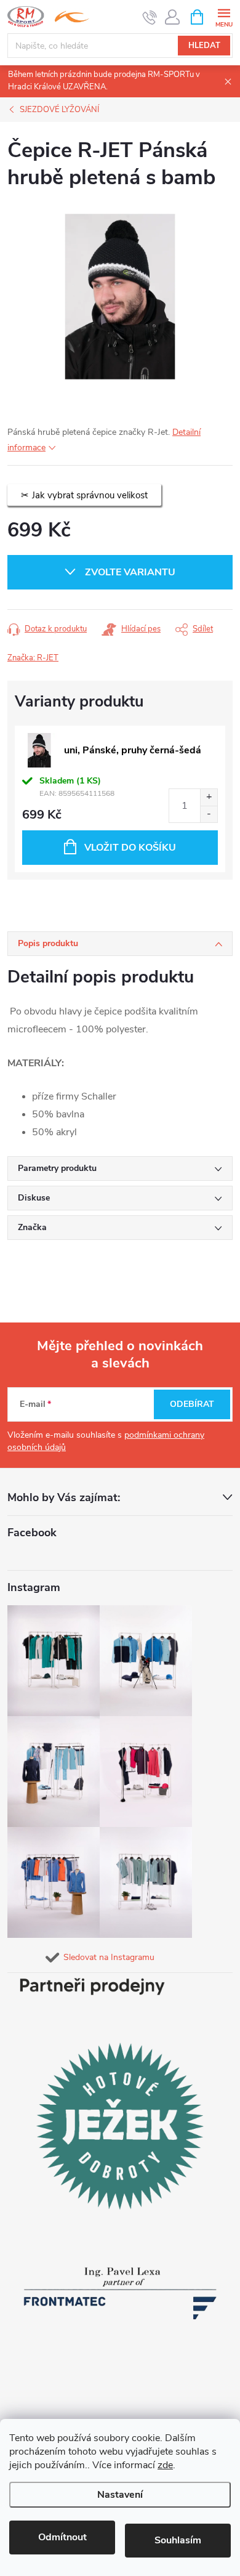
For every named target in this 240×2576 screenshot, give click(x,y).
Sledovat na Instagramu (109, 1957)
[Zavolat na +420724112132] (150, 17)
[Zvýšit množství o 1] (209, 797)
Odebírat (192, 1404)
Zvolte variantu (130, 572)
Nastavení (120, 2495)
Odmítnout (62, 2537)
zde (165, 2465)
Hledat (204, 46)
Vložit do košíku (130, 848)
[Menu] (224, 16)
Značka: (33, 658)
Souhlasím (178, 2540)
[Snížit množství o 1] (209, 814)
